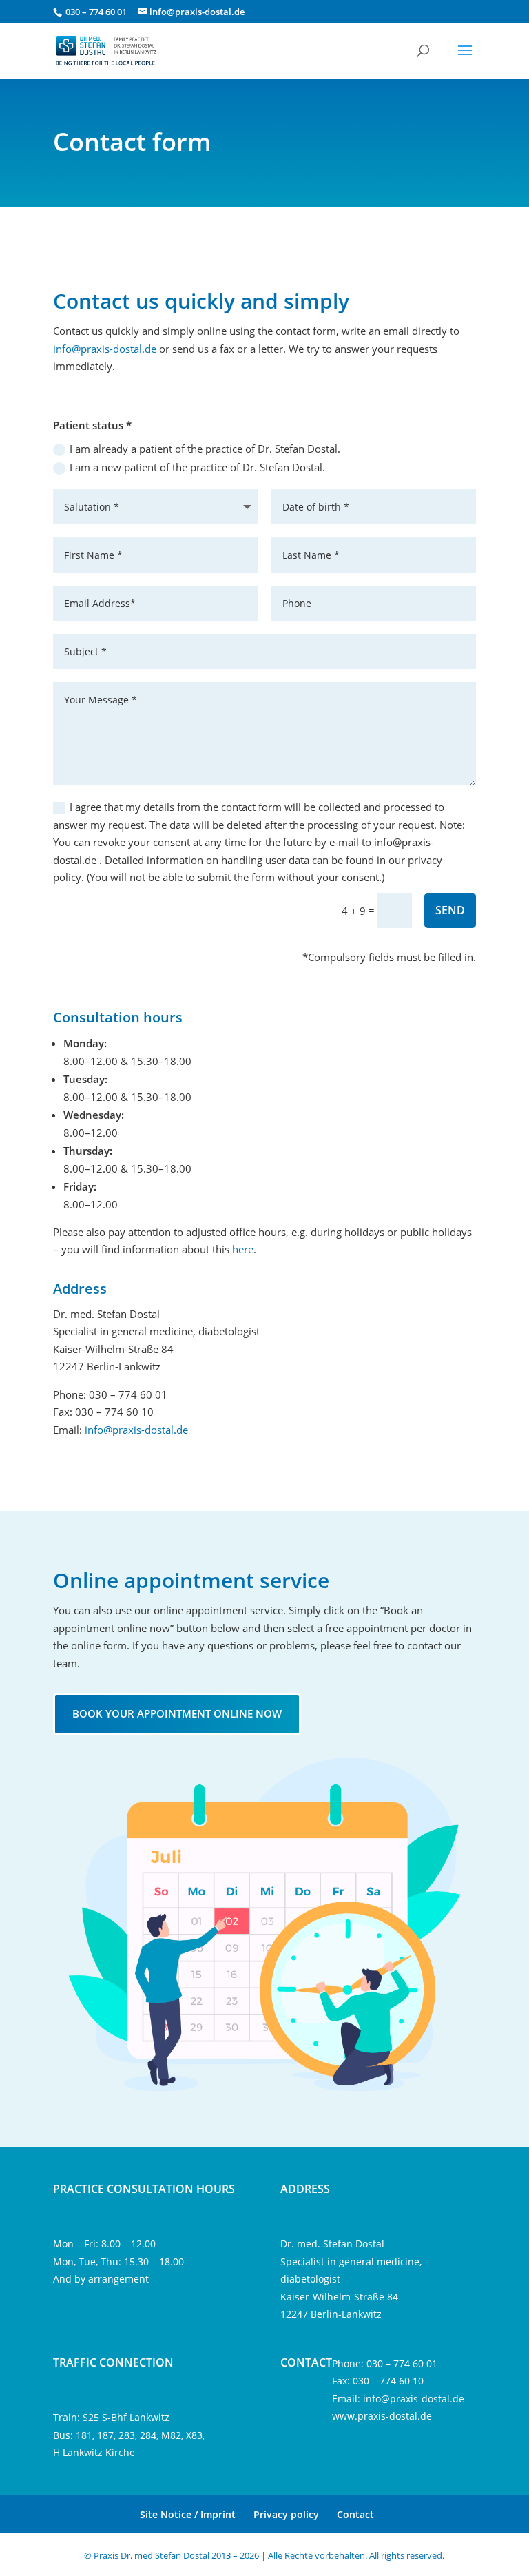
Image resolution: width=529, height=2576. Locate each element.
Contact (355, 2514)
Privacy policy (286, 2514)
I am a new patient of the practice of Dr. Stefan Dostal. (197, 467)
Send (450, 910)
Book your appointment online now (177, 1713)
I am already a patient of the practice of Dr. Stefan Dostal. (205, 449)
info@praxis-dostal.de (105, 349)
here (243, 1249)
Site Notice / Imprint (188, 2514)
